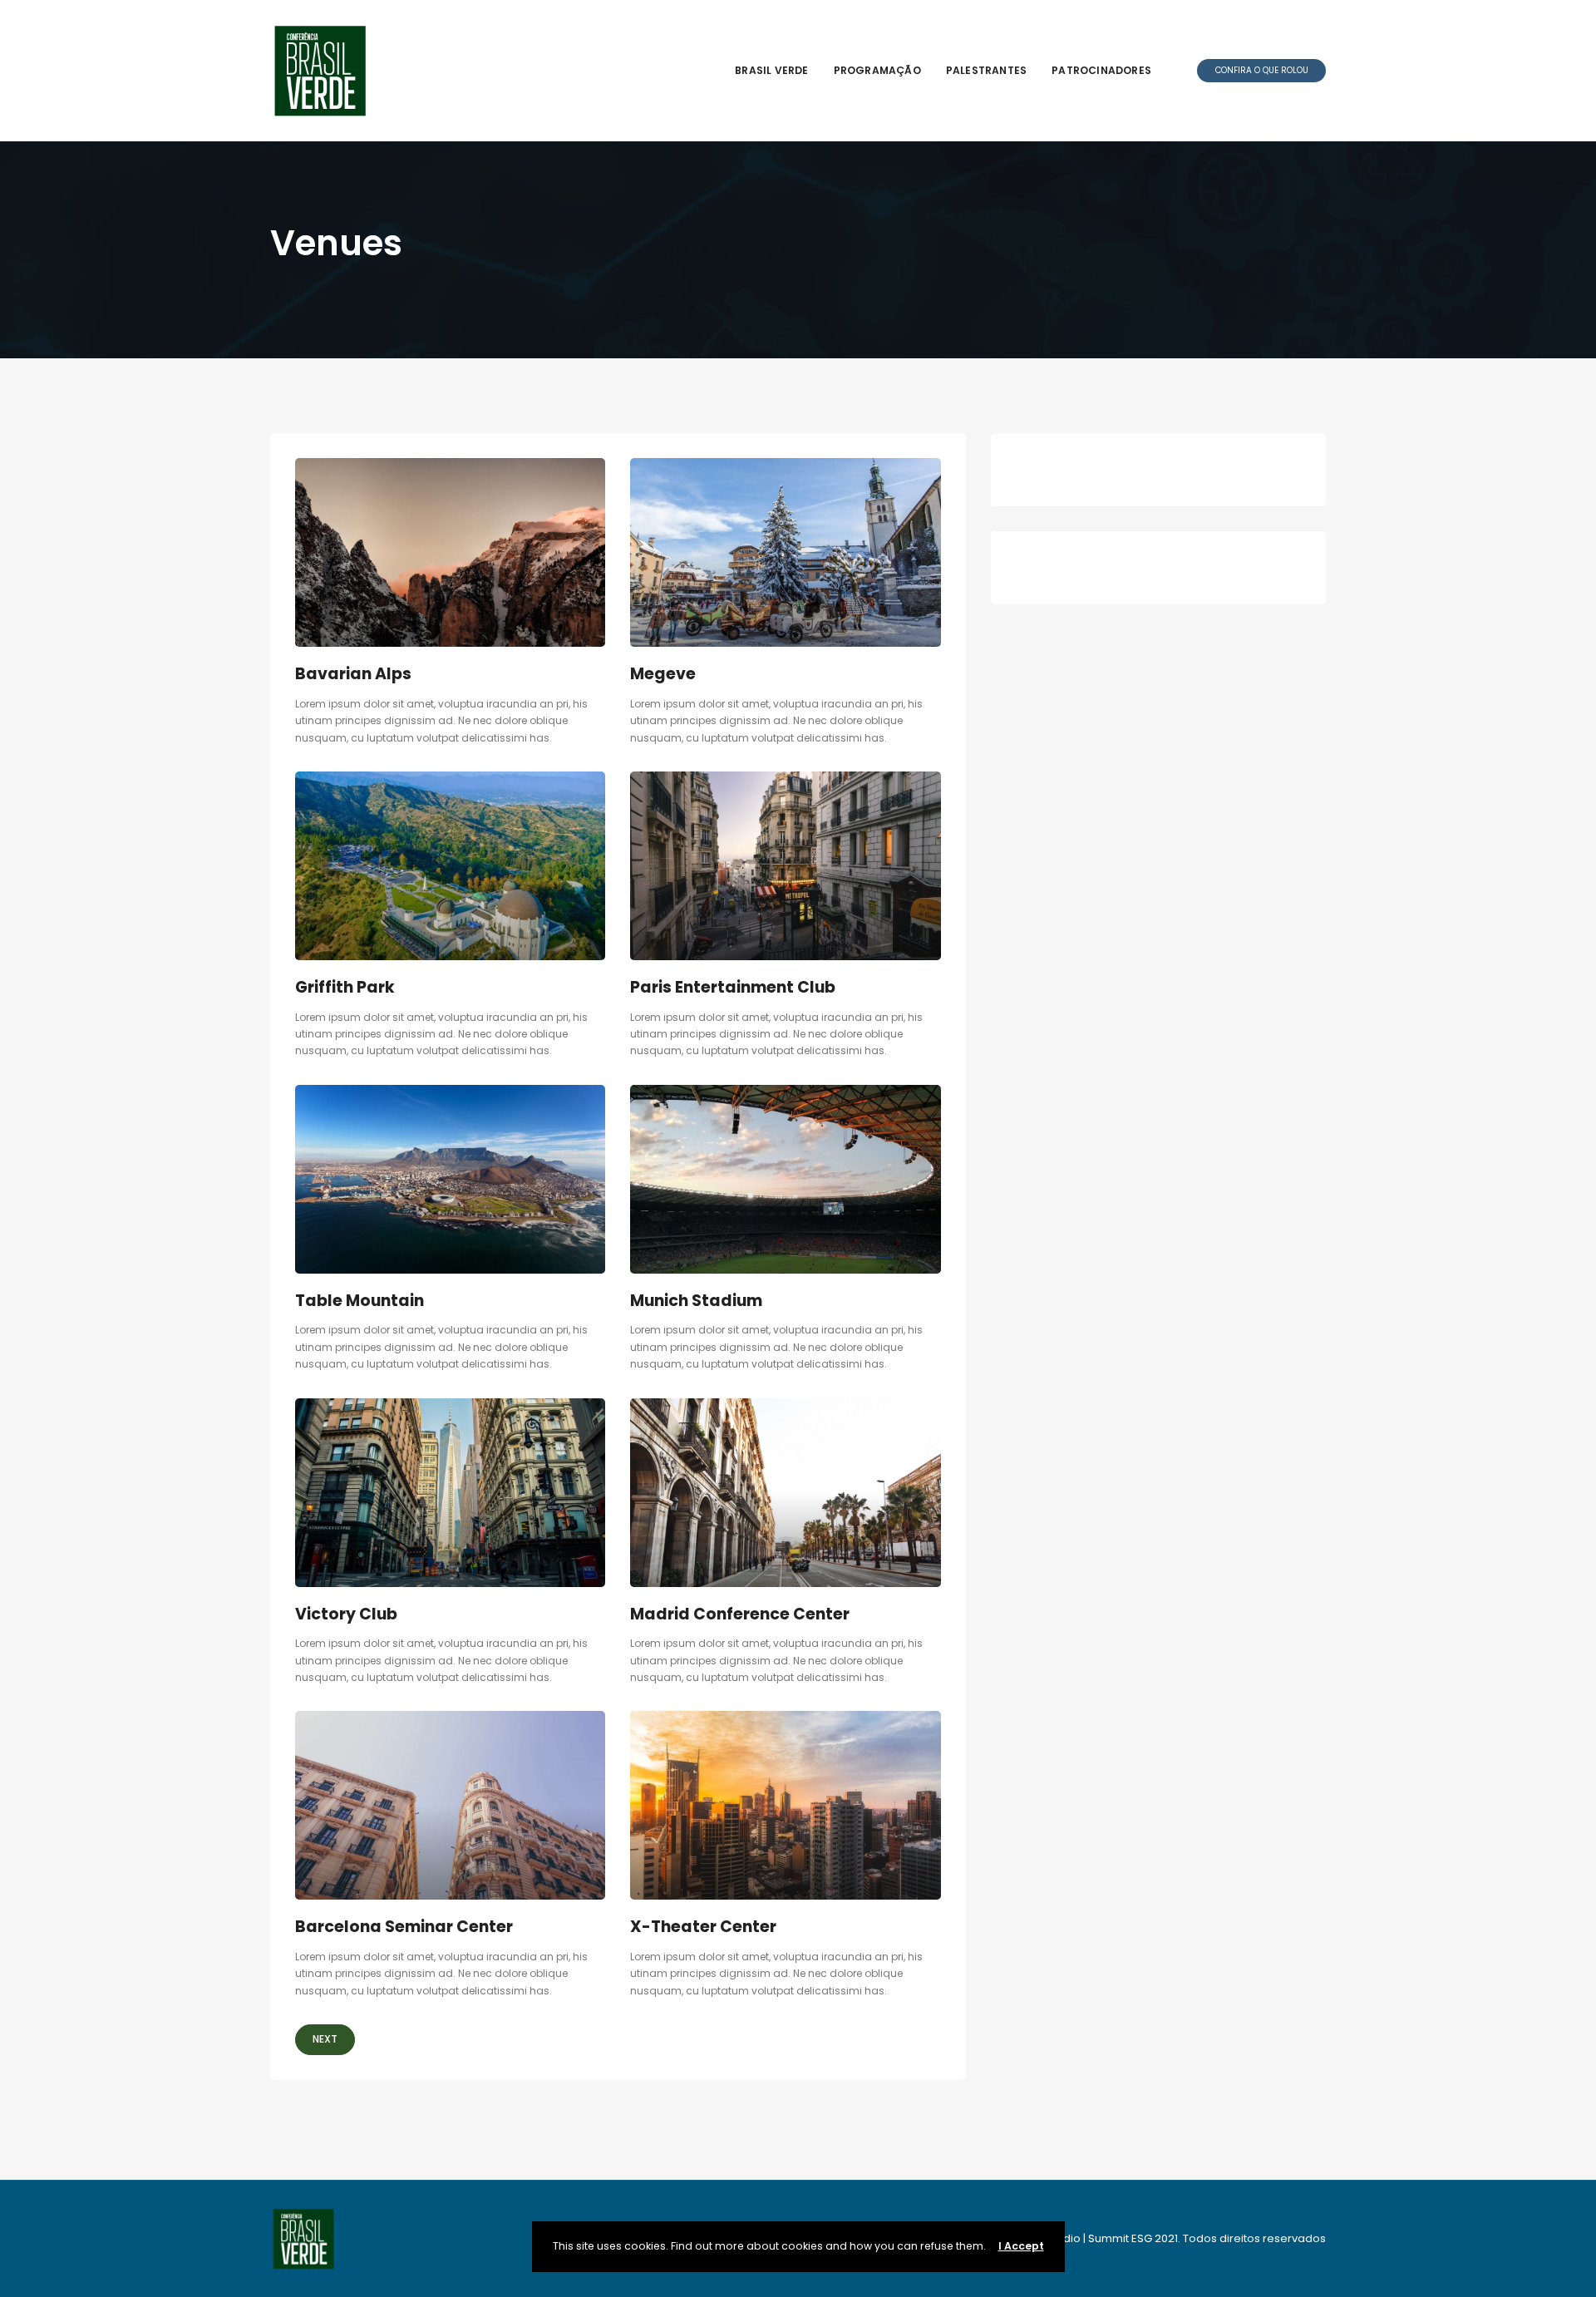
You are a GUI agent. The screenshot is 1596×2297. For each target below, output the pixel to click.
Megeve (663, 674)
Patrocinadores (1101, 70)
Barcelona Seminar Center (404, 1927)
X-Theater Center (703, 1927)
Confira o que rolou (1262, 70)
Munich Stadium (696, 1301)
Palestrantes (986, 70)
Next (325, 2039)
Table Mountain (360, 1301)
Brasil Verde (771, 70)
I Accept (1021, 2246)
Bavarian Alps (353, 674)
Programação (877, 70)
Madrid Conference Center (740, 1614)
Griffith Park (345, 987)
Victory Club (346, 1614)
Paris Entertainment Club (733, 987)
